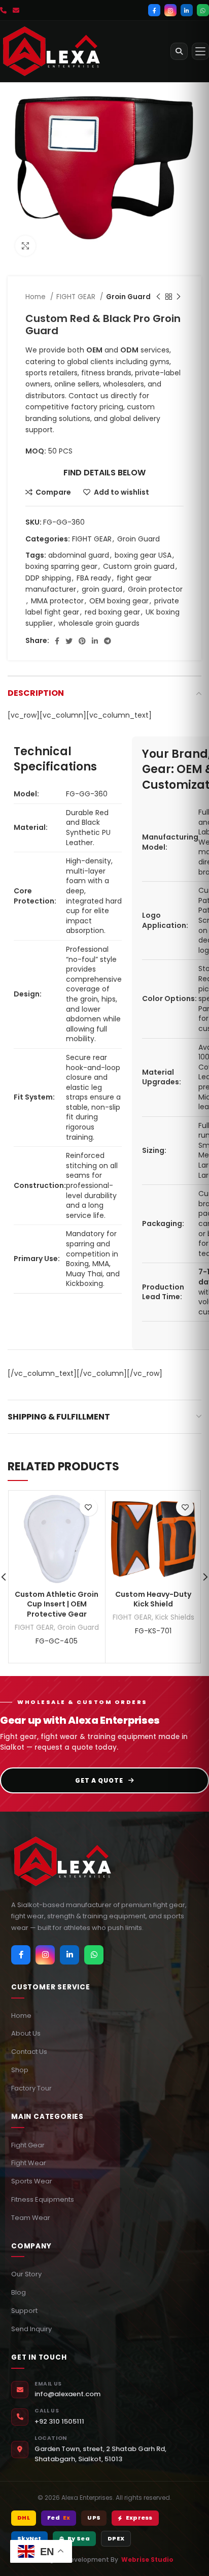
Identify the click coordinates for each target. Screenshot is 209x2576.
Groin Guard (128, 297)
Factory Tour (31, 2088)
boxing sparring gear (61, 566)
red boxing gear (112, 612)
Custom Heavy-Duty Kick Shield (153, 1599)
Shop (20, 2070)
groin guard (102, 589)
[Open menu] (200, 51)
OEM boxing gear (119, 601)
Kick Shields (175, 1617)
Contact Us (29, 2052)
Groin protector (155, 589)
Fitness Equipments (43, 2199)
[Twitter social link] (69, 641)
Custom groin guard (139, 566)
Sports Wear (32, 2181)
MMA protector (57, 601)
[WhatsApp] (203, 10)
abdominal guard (79, 555)
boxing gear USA (143, 555)
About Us (26, 2033)
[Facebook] (154, 10)
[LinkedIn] (187, 10)
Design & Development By (105, 2559)
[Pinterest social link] (82, 641)
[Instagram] (170, 10)
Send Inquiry (31, 2329)
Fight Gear (28, 2145)
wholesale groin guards (99, 623)
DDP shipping (48, 578)
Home (37, 297)
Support (24, 2311)
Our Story (26, 2274)
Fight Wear (29, 2163)
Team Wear (31, 2218)
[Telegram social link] (108, 641)
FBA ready (94, 578)
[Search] (179, 51)
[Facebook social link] (57, 641)
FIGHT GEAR (77, 297)
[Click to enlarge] (25, 246)
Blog (19, 2292)
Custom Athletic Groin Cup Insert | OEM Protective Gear (57, 1604)
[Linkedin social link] (95, 641)
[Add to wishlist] (89, 1507)
